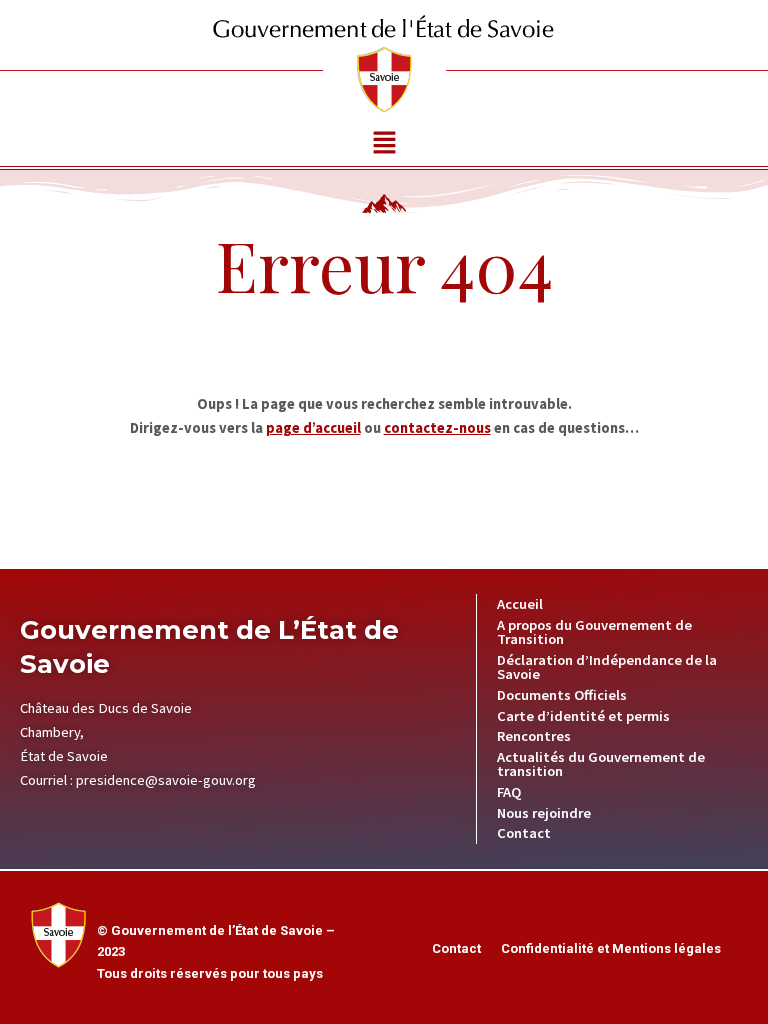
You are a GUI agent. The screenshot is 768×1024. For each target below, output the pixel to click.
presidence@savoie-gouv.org (166, 780)
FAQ (509, 792)
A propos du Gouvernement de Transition (594, 632)
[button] (384, 143)
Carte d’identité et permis (583, 716)
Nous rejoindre (544, 813)
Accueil (520, 604)
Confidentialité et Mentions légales (611, 948)
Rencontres (534, 736)
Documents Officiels (562, 695)
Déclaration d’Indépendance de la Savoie (607, 667)
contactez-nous (437, 428)
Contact (524, 833)
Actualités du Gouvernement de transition (601, 764)
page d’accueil (313, 428)
